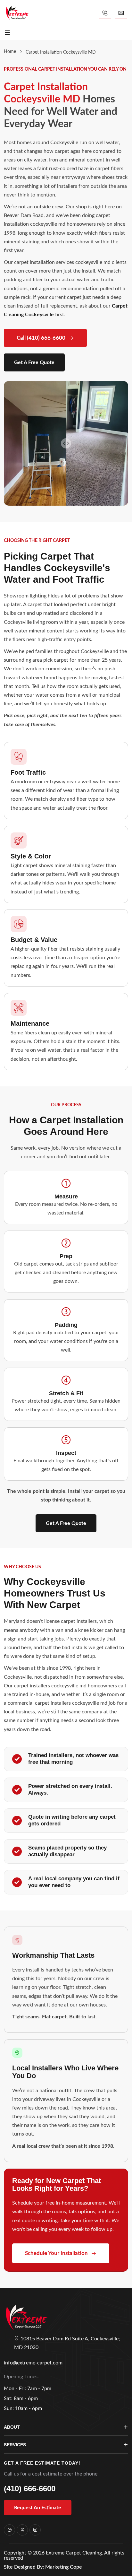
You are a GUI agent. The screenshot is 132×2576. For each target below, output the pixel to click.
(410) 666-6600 (30, 2489)
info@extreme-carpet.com (33, 2363)
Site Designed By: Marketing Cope (43, 2567)
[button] (66, 1523)
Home (10, 52)
